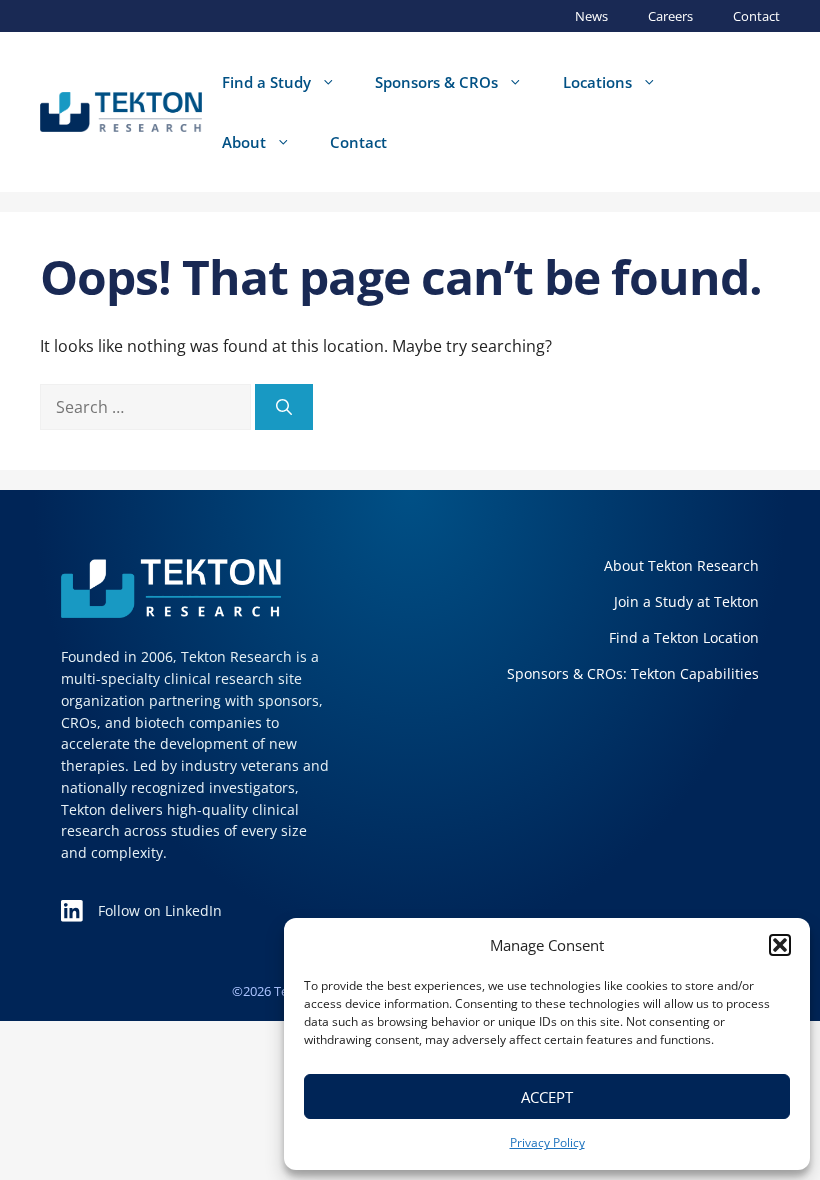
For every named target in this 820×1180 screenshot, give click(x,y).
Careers (670, 16)
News (591, 16)
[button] (780, 945)
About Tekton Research (681, 565)
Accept (547, 1097)
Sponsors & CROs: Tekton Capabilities (633, 673)
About (244, 142)
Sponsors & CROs (436, 82)
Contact (756, 16)
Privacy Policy (547, 1142)
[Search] (284, 407)
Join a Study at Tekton (686, 601)
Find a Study (266, 82)
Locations (597, 82)
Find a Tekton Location (684, 637)
